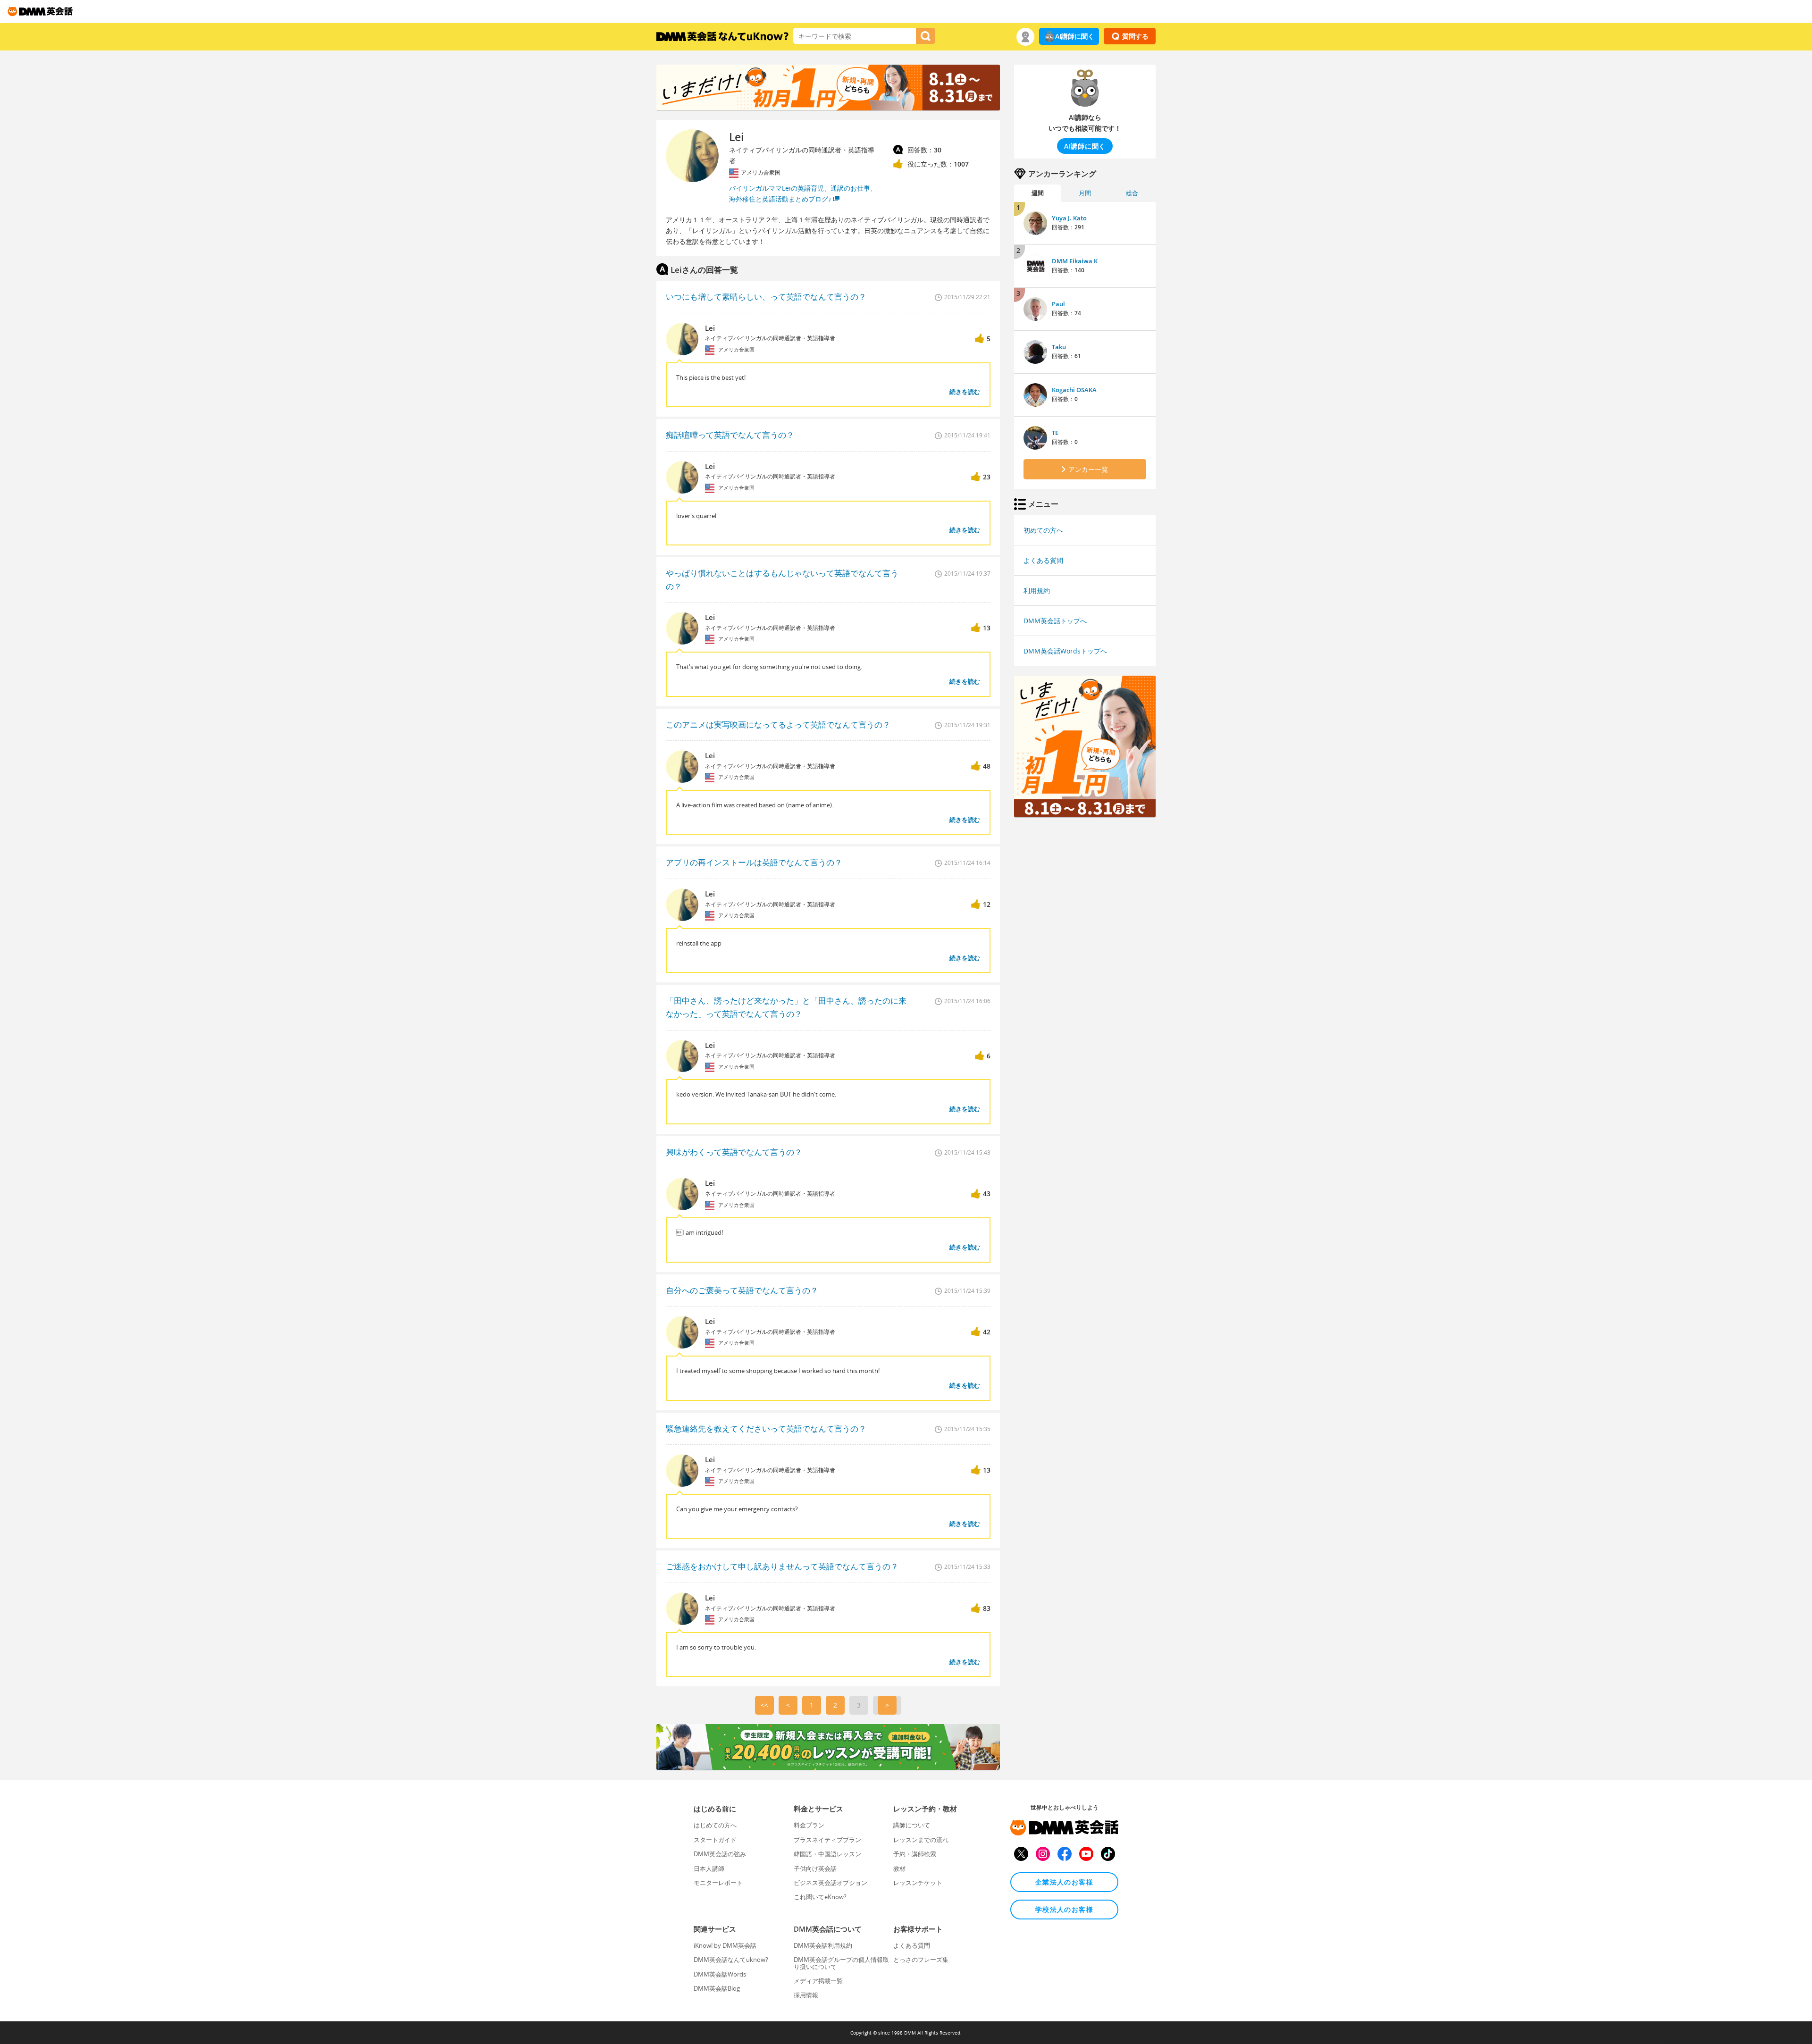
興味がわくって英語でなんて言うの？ (734, 1152)
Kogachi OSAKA (1074, 390)
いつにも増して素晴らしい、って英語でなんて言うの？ (766, 297)
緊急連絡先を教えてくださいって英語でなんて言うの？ (766, 1428)
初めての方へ (1043, 530)
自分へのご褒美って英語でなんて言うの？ (742, 1290)
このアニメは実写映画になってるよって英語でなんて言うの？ (778, 725)
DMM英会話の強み (720, 1854)
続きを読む (965, 392)
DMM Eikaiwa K (1075, 261)
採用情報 (806, 1995)
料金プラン (809, 1825)
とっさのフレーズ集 (921, 1960)
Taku (1059, 347)
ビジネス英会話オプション (830, 1883)
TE (1055, 433)
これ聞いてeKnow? (820, 1897)
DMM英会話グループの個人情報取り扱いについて (841, 1963)
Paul (1058, 304)
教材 (899, 1868)
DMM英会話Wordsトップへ (1065, 651)
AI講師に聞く (1075, 36)
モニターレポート (718, 1883)
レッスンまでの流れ (921, 1840)
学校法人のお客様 (1064, 1909)
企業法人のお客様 (1064, 1882)
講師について (912, 1825)
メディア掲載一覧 (818, 1981)
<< (764, 1705)
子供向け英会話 (815, 1868)
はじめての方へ (715, 1825)
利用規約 (1037, 591)
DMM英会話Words (720, 1974)
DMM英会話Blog (717, 1988)
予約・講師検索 (915, 1854)
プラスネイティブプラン (827, 1840)
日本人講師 (709, 1868)
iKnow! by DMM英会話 (725, 1945)
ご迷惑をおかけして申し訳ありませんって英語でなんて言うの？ (782, 1566)
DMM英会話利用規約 (823, 1945)
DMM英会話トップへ (1055, 621)
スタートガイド (715, 1840)
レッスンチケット (918, 1883)
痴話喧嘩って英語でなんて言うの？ (730, 435)
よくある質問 (1043, 560)
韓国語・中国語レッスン (827, 1854)
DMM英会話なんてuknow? (731, 1960)
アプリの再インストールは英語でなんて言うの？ (754, 862)
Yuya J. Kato (1069, 218)
